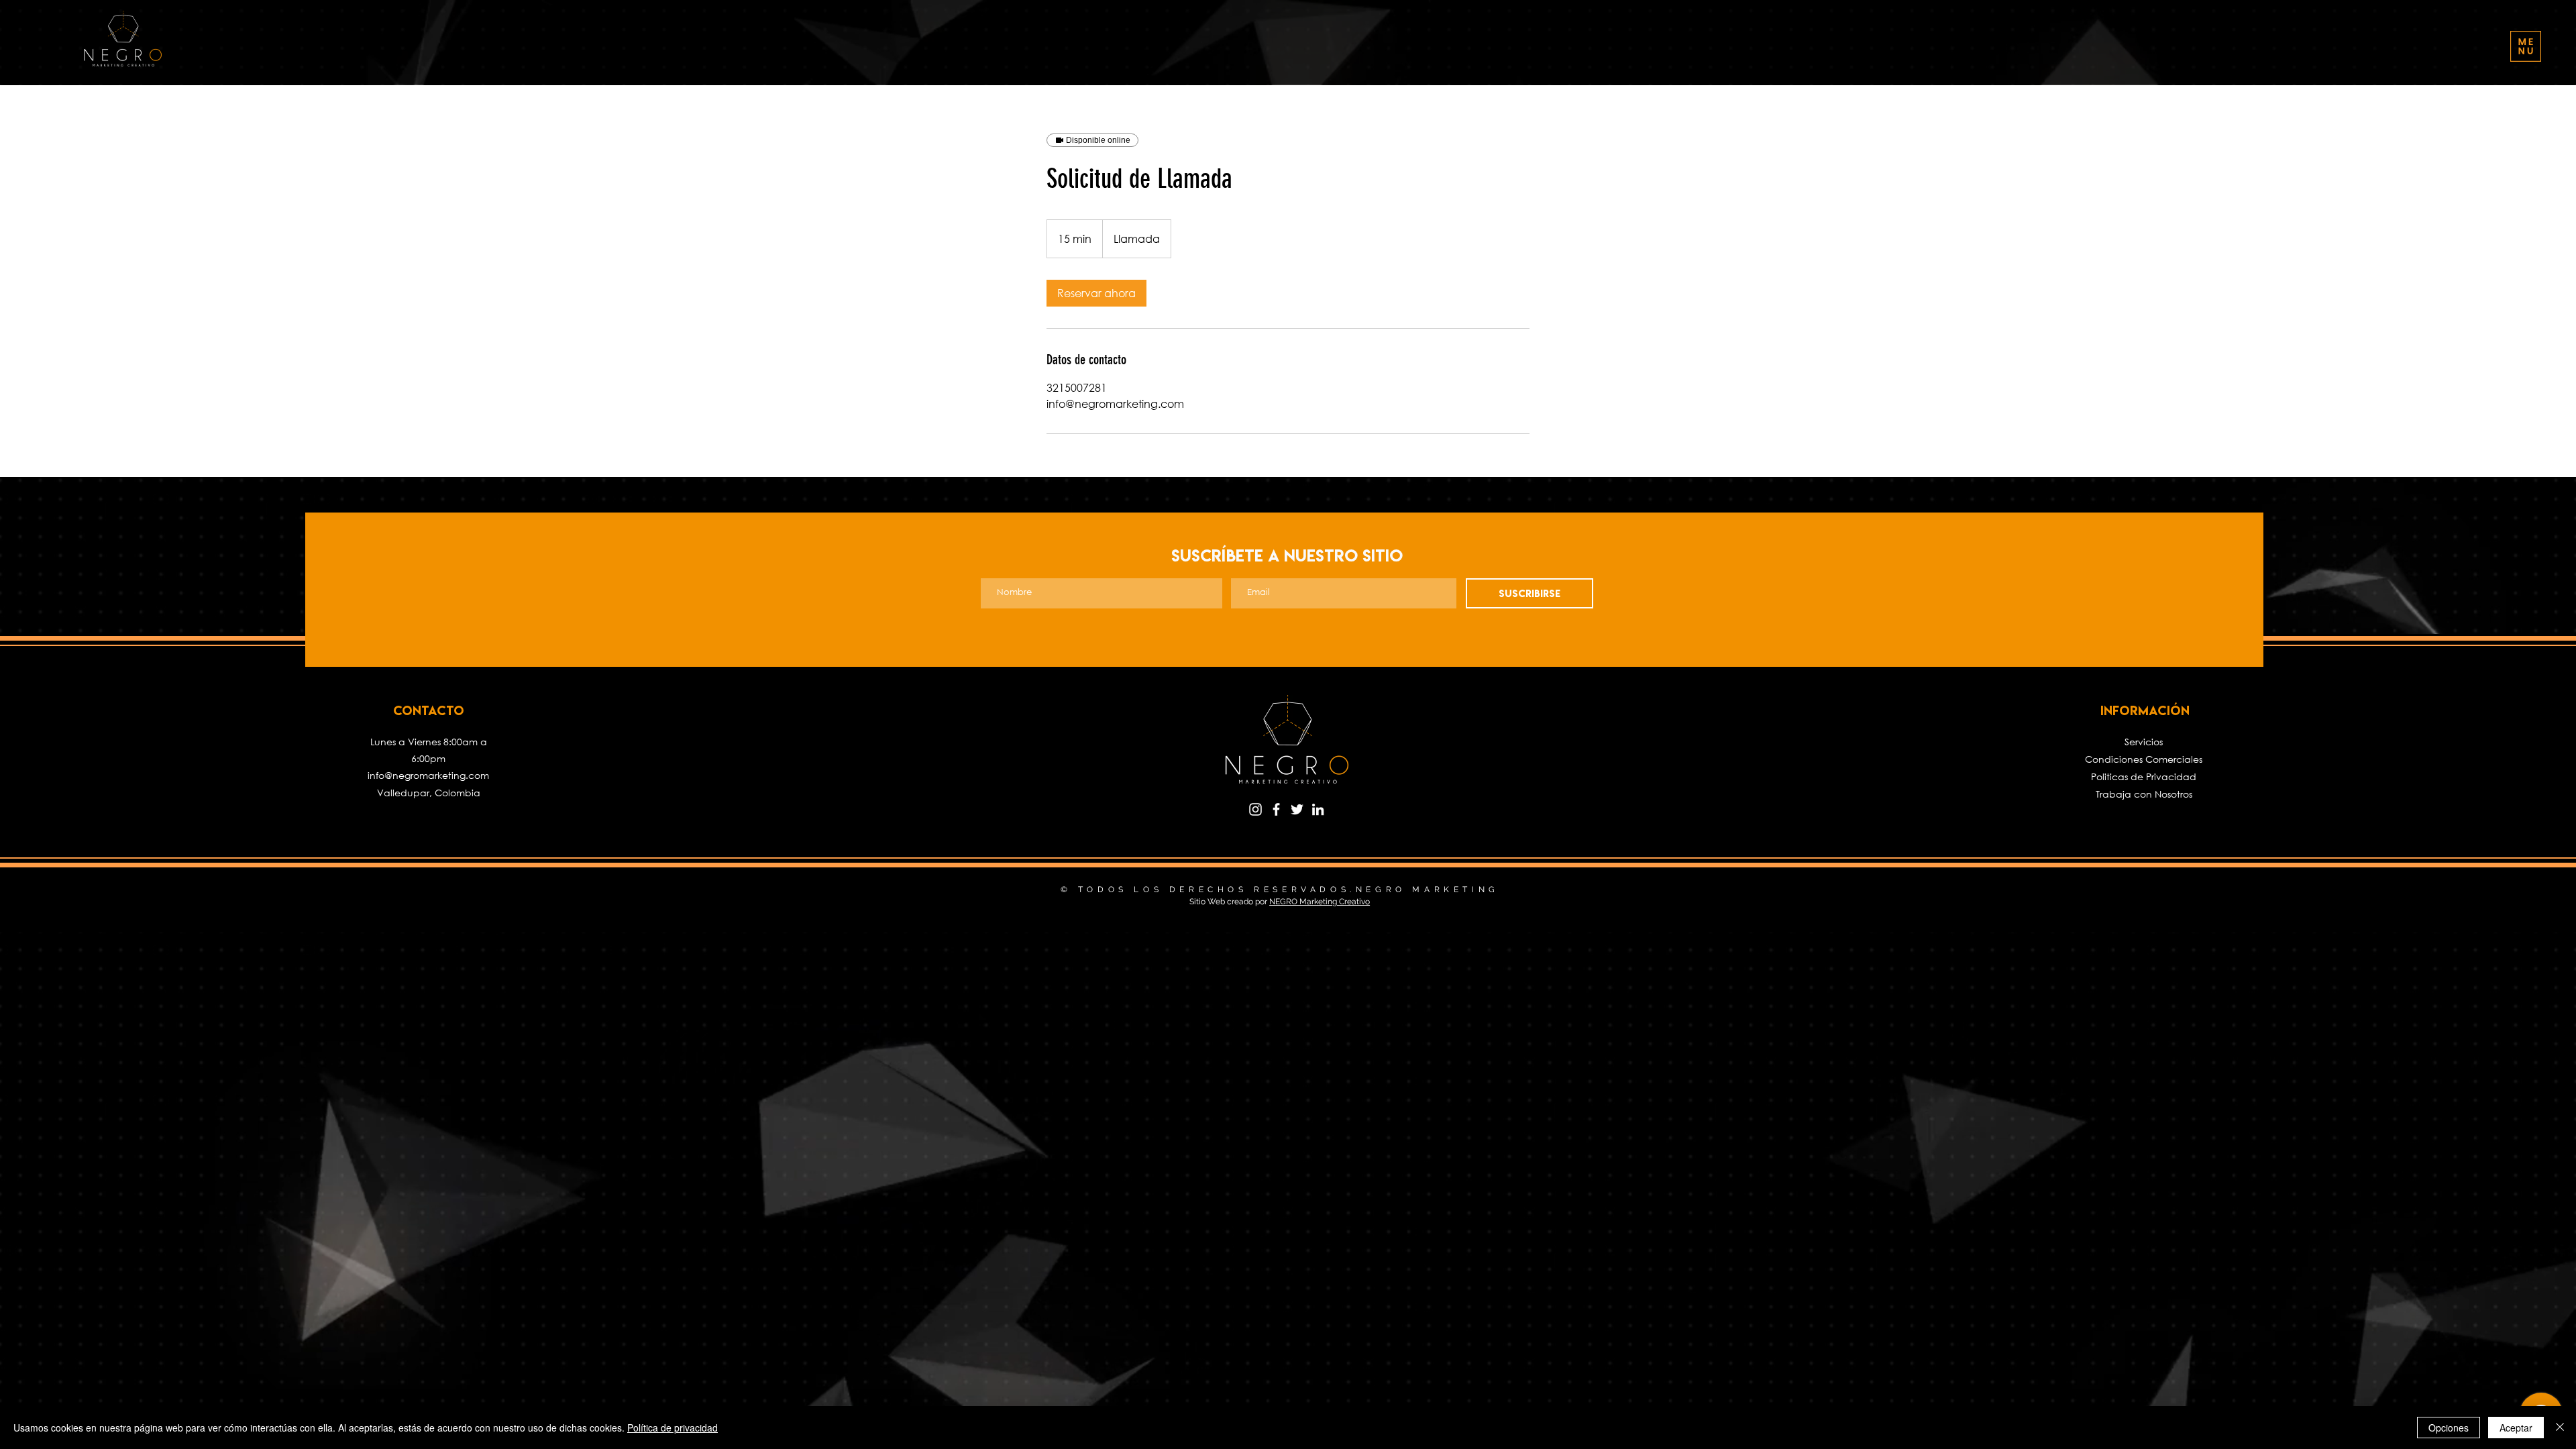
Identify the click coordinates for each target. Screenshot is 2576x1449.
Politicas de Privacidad (2144, 776)
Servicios (2144, 742)
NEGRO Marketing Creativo (1320, 902)
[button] (2526, 46)
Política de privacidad (673, 1428)
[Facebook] (1276, 809)
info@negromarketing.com (428, 775)
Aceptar (2516, 1428)
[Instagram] (1255, 809)
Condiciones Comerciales (2144, 759)
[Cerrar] (2560, 1428)
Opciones (2449, 1428)
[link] (1096, 293)
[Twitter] (1297, 809)
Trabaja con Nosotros (2144, 794)
